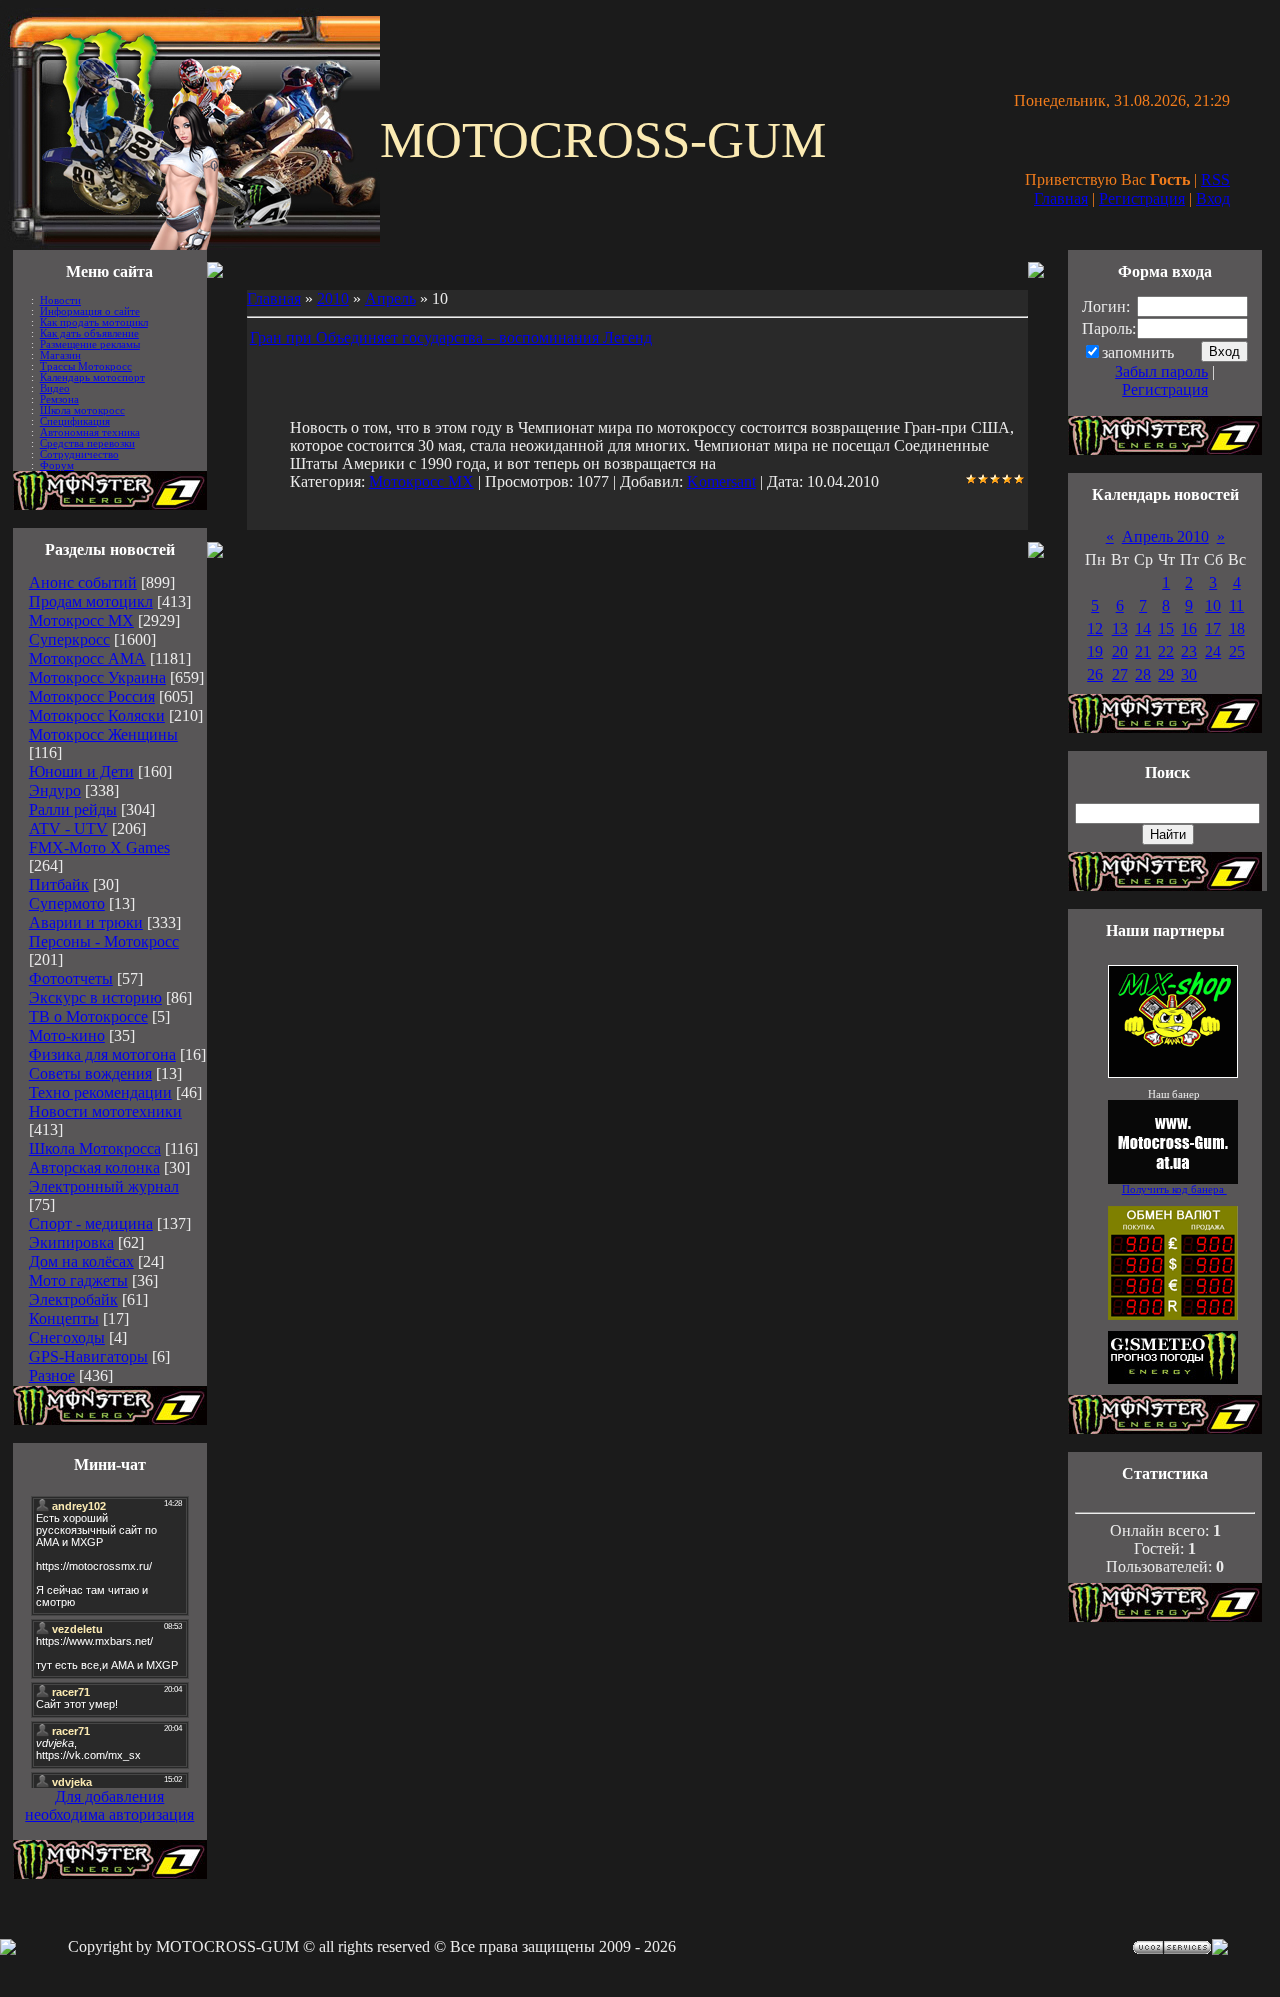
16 (1189, 628)
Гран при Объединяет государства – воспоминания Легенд (451, 337)
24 (1213, 651)
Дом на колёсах (81, 1261)
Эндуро (55, 790)
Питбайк (59, 884)
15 (1166, 628)
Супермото (67, 903)
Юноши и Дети (81, 771)
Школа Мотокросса (95, 1148)
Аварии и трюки (86, 922)
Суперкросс (69, 639)
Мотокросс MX (81, 620)
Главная (1061, 198)
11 (1236, 605)
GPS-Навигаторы (88, 1356)
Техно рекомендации (100, 1092)
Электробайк (73, 1299)
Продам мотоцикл (91, 601)
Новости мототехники (105, 1111)
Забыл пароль (1161, 371)
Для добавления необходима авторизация (109, 1805)
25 (1237, 651)
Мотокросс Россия (92, 696)
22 (1166, 651)
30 (1189, 674)
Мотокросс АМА (87, 658)
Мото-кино (67, 1035)
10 (1213, 605)
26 (1095, 674)
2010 (333, 298)
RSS (1215, 179)
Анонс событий (83, 582)
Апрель (390, 298)
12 (1095, 628)
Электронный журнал (104, 1186)
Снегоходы (67, 1337)
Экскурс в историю (95, 997)
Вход (1213, 198)
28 (1143, 674)
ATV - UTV (68, 828)
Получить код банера (1174, 1189)
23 (1189, 651)
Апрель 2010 (1165, 536)
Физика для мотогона (102, 1054)
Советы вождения (90, 1073)
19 (1095, 651)
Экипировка (71, 1242)
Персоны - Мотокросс (104, 941)
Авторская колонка (94, 1167)
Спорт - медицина (91, 1223)
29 (1166, 674)
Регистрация (1142, 198)
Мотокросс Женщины (103, 734)
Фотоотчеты (71, 978)
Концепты (64, 1318)
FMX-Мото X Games (99, 847)
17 (1213, 628)
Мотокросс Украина (97, 677)
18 (1237, 628)
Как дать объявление (89, 333)
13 (1120, 628)
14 (1143, 628)
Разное (52, 1375)
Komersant (721, 481)
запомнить (1138, 352)
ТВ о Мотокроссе (88, 1016)
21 (1143, 651)
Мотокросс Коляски (97, 715)
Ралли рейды (73, 809)
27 (1120, 674)
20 (1120, 651)
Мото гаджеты (78, 1280)
